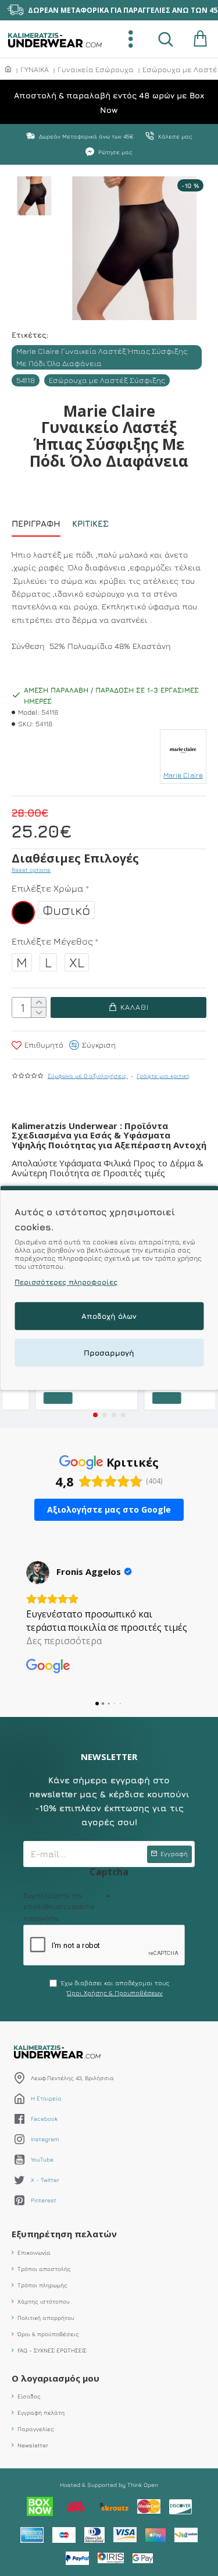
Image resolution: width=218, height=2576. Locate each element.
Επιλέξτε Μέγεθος (52, 941)
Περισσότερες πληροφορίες (66, 1282)
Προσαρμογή (109, 1353)
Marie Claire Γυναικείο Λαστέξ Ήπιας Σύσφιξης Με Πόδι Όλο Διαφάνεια (102, 357)
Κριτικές (90, 524)
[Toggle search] (166, 39)
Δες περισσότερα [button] (64, 1641)
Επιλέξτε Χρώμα (48, 888)
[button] (95, 1415)
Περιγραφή (36, 524)
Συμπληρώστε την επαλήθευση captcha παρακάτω (59, 1906)
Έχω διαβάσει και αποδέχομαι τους (115, 1988)
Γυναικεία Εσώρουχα (96, 69)
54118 (26, 380)
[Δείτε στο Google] (38, 1573)
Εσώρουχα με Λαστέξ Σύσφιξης (107, 380)
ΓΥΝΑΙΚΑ (35, 69)
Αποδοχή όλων (109, 1317)
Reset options (31, 870)
